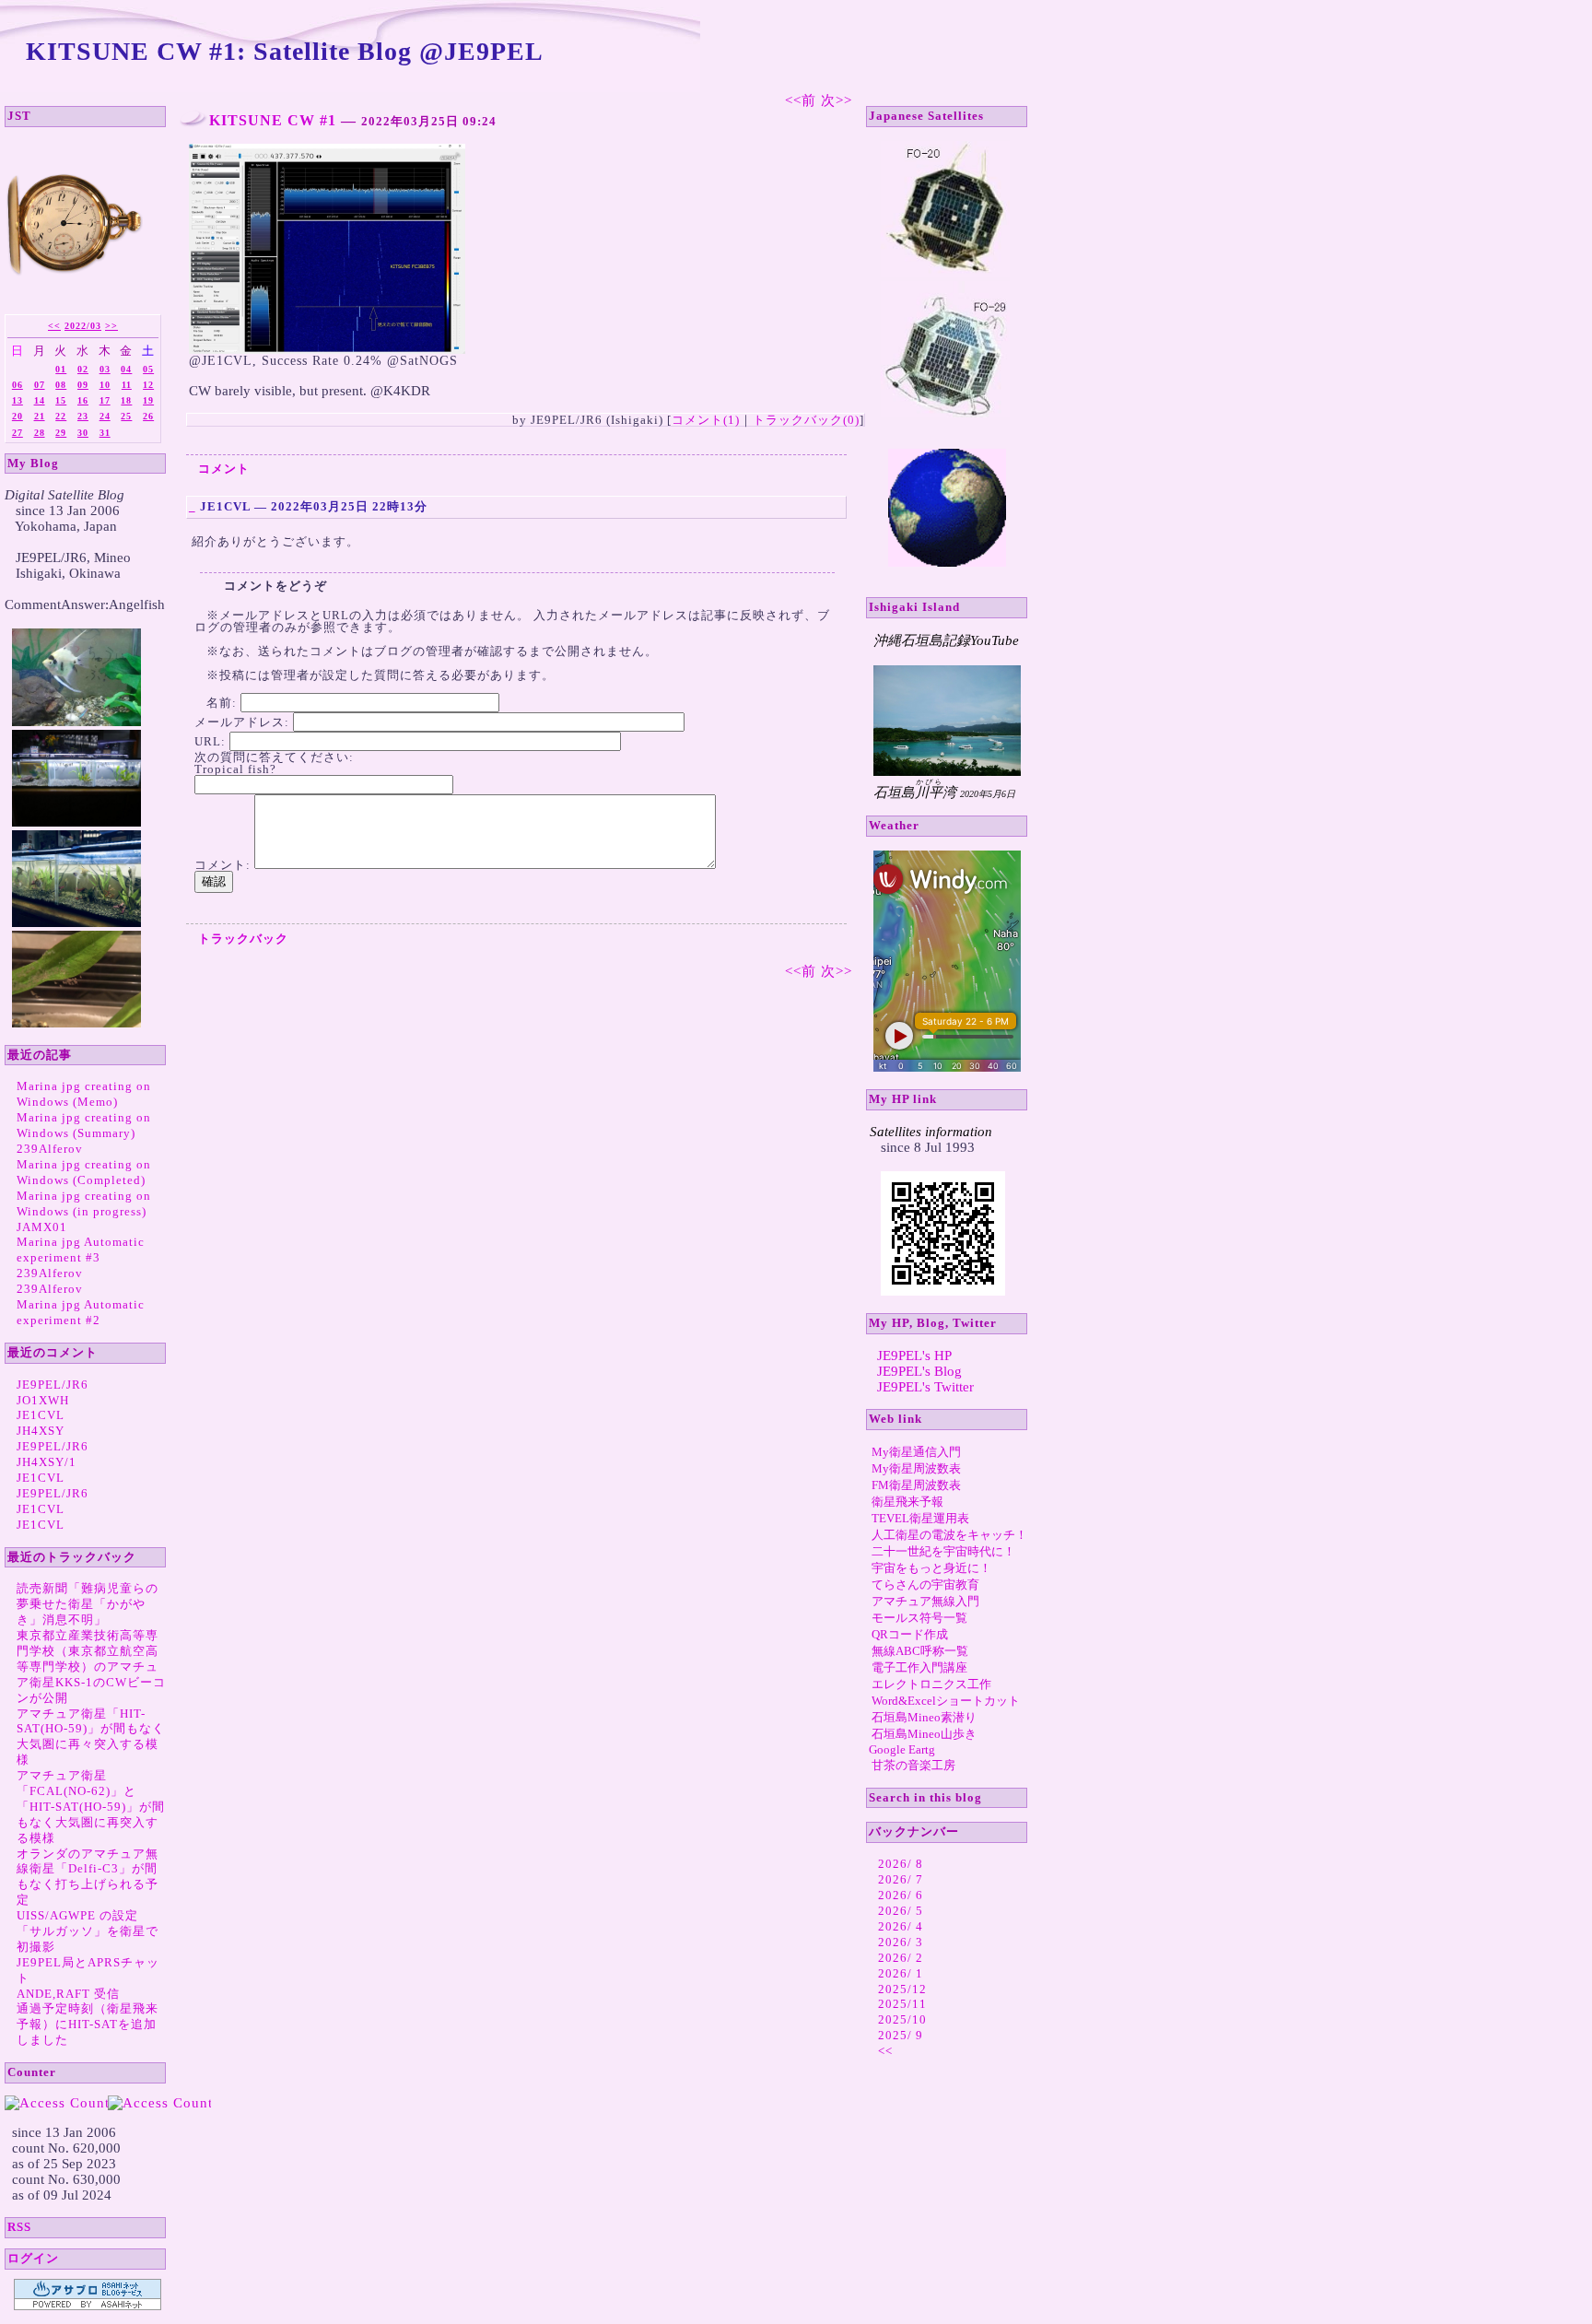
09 (83, 385)
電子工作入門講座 (919, 1667)
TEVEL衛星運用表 (920, 1518)
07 (40, 385)
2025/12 (902, 1989)
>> (111, 326)
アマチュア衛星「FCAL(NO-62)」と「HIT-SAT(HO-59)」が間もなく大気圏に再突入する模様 (91, 1807)
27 (18, 433)
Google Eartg (902, 1749)
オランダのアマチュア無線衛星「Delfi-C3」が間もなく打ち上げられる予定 (88, 1877)
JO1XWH (43, 1400)
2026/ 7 (901, 1879)
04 (126, 369)
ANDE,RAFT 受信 (68, 1994)
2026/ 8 (901, 1864)
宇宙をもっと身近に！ (931, 1568)
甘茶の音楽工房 (913, 1765)
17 (105, 400)
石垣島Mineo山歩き (924, 1734)
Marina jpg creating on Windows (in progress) (84, 1203)
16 (83, 400)
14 (40, 400)
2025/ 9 (901, 2035)
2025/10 (902, 2019)
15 (61, 400)
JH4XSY (41, 1431)
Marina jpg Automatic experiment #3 (81, 1250)
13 (18, 400)
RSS (19, 2227)
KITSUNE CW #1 (273, 120)
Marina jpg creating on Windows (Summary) (84, 1125)
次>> (837, 100)
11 (127, 385)
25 (126, 416)
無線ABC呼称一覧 (920, 1651)
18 (126, 400)
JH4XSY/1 (47, 1462)
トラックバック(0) (806, 420)
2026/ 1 (901, 1973)
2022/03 (83, 326)
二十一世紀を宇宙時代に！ (943, 1551)
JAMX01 (42, 1227)
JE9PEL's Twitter (925, 1387)
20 (18, 416)
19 (148, 400)
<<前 (803, 100)
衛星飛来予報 (907, 1502)
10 (105, 385)
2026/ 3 (901, 1942)
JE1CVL (41, 1415)
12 (148, 385)
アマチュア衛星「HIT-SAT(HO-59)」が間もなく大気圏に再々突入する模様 (91, 1737)
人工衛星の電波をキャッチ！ (949, 1535)
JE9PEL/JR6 (53, 1385)
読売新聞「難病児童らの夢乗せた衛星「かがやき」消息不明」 (88, 1604)
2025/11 (902, 2004)
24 (105, 416)
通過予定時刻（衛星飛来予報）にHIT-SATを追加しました (88, 2024)
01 (61, 369)
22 (61, 416)
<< (54, 326)
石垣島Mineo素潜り (924, 1717)
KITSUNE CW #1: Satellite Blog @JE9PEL (285, 51)
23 (83, 416)
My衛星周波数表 (916, 1468)
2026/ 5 (901, 1911)
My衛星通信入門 (916, 1452)
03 (105, 369)
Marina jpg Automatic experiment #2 (81, 1312)
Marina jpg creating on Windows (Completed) (84, 1172)
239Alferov (50, 1149)
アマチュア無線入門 (925, 1601)
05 (148, 369)
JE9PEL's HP (914, 1356)
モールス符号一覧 (919, 1618)
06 (18, 385)
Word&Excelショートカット (946, 1701)
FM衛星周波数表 (916, 1485)
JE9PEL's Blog (919, 1371)
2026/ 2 (901, 1958)
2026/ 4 (901, 1926)
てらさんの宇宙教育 (925, 1585)
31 (105, 433)
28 (40, 433)
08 (61, 385)
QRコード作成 (910, 1634)
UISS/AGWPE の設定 (77, 1915)
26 (148, 416)
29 (61, 433)
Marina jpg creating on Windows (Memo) (84, 1094)
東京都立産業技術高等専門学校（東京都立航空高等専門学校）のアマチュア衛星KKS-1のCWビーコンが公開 (91, 1667)
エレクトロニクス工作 (931, 1684)
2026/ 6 (901, 1895)
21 (40, 416)
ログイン (33, 2258)
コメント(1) (706, 420)
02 (83, 369)
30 (83, 433)
